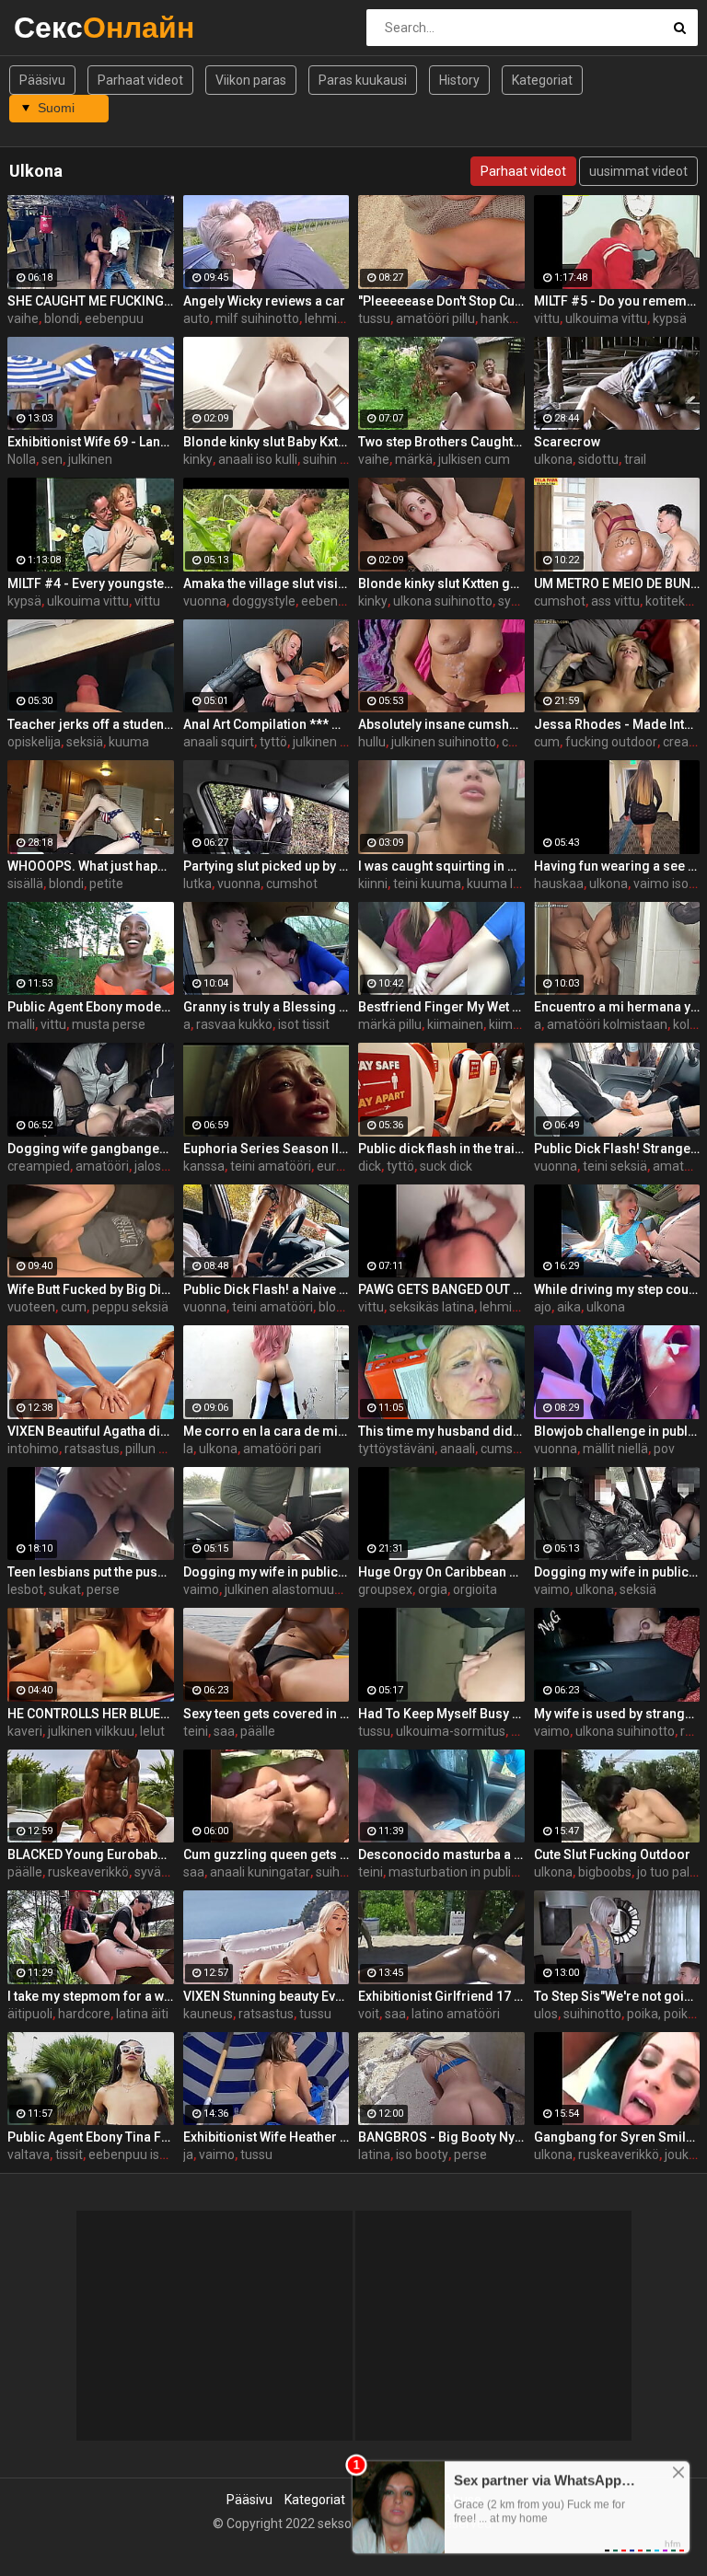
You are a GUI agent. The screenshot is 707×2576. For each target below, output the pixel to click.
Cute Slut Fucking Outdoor (612, 1854)
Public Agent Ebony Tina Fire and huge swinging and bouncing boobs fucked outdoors (91, 2137)
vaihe (23, 318)
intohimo (33, 1449)
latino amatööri (456, 2014)
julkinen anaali (334, 742)
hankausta (511, 318)
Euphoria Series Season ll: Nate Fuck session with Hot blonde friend (267, 1149)
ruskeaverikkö (88, 1872)
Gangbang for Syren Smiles (617, 2137)
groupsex (385, 1589)
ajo (543, 1307)
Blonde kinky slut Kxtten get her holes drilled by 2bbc (441, 583)
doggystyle (264, 601)
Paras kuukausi (363, 80)
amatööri (102, 1166)
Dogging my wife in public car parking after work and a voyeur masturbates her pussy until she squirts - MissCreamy (617, 1572)
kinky (198, 459)
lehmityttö (335, 318)
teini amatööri (271, 1166)
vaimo (201, 1589)
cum (547, 742)
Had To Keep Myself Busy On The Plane (441, 1714)
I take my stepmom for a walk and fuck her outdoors (91, 1996)
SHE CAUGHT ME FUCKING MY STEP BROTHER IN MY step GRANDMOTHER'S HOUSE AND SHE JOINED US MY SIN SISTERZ (91, 301)
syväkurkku (167, 1872)
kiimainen (455, 1024)
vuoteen (31, 1307)
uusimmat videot (638, 171)
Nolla (22, 459)
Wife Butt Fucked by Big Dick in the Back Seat (91, 1289)
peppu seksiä (130, 1307)
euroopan (345, 1166)
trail (635, 459)
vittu (547, 318)
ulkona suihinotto (443, 601)
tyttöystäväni (396, 1449)
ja (188, 2154)
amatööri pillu (435, 318)
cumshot (560, 601)
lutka (197, 884)
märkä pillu (390, 1024)
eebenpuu (114, 318)
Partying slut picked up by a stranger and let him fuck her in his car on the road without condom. (267, 866)
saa (224, 1731)
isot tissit (304, 1024)
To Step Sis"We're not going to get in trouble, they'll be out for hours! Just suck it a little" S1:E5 (617, 1996)
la (188, 1449)
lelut (152, 1731)
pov (664, 1449)
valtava (29, 2154)
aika (569, 1307)
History (459, 80)
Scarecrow (567, 442)
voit (369, 2014)
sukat (65, 1589)
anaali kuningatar (260, 1872)
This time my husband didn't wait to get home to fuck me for (441, 1431)
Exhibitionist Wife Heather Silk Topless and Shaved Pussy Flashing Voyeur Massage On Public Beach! (267, 2137)
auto (197, 318)
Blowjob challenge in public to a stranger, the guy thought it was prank (617, 1431)
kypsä (670, 318)
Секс (62, 27)
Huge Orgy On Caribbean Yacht (441, 1572)
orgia (433, 1589)
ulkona (553, 459)
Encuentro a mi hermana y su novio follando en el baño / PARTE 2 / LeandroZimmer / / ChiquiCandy (617, 1007)
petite (106, 884)
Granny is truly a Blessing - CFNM (267, 1007)
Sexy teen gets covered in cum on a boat (267, 1714)
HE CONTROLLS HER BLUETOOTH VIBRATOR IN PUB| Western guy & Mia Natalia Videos (91, 1714)
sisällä (25, 884)
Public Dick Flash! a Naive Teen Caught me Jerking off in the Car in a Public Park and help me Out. (267, 1289)
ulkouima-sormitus (451, 1731)
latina (374, 2154)
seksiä (85, 742)
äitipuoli (30, 2014)
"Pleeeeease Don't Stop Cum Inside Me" (441, 301)
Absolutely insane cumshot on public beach (441, 724)
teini (196, 1731)
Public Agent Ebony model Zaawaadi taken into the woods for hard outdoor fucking (91, 1007)
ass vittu (615, 601)
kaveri (25, 1731)
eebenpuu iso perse (145, 2154)
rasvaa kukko (234, 1024)
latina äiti (142, 2014)
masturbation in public (453, 1872)
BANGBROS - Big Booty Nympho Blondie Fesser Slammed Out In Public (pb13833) (441, 2137)
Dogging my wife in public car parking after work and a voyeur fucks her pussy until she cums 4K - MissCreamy (267, 1572)
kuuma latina (504, 884)
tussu (374, 318)
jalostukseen (171, 1166)
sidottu (598, 459)
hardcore (84, 2014)
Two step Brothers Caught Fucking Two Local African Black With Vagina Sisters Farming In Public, (441, 442)
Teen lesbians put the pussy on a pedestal (91, 1572)
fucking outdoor (611, 742)
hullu (372, 742)
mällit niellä (615, 1449)
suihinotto (345, 1872)
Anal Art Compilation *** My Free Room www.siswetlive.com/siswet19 (267, 724)
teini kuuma (427, 884)
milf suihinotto (257, 318)
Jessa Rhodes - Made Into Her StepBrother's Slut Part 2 (617, 724)
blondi (62, 318)
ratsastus (92, 1449)
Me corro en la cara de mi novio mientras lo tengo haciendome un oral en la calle (267, 1431)
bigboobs (605, 1872)
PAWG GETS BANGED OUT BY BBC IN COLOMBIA (441, 1289)
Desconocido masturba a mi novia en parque (441, 1854)
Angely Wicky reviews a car (264, 301)
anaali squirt (219, 742)
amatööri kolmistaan (607, 1024)
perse (103, 1589)
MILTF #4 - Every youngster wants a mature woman (91, 583)
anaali (458, 1449)
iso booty (422, 2154)
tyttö (273, 742)
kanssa (204, 1166)
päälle (258, 1731)
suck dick (446, 1166)
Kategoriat (542, 80)
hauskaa (559, 884)
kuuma (129, 742)
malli (21, 1024)
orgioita (475, 1589)
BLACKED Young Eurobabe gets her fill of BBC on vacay (91, 1854)
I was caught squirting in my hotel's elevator (441, 866)
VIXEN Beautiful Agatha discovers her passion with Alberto (91, 1431)
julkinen (90, 459)
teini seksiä (615, 1166)
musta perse (109, 1024)
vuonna (205, 601)
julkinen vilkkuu (91, 1731)
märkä (414, 459)
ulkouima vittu (606, 318)
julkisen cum (474, 459)
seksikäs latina (432, 1307)
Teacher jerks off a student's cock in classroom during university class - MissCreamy (91, 724)
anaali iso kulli (258, 459)
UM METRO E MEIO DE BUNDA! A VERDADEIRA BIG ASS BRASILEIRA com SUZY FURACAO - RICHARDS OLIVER (617, 583)
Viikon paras (251, 80)
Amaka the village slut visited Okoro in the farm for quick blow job (267, 583)
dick (370, 1166)
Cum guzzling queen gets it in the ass (267, 1854)
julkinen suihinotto (444, 742)
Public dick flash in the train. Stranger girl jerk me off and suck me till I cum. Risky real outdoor (441, 1149)
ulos (546, 2014)
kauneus (208, 2014)
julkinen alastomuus (283, 1589)
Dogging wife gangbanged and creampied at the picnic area (91, 1149)
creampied (39, 1166)
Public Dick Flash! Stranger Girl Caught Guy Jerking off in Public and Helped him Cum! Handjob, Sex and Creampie (617, 1149)
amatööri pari (282, 1449)
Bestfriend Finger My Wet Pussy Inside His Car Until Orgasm (441, 1007)
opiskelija (34, 742)
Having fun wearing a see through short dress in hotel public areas (617, 866)
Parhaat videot (140, 80)
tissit (69, 2154)
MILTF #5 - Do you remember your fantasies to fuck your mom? (617, 301)
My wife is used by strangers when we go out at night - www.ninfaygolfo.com (617, 1714)
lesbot (25, 1589)
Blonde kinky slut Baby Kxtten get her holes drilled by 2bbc (267, 442)
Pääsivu (42, 80)
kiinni (373, 884)
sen (52, 459)
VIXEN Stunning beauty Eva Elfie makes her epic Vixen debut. (267, 1996)
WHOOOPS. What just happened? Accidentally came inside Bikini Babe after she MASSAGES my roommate (91, 866)
